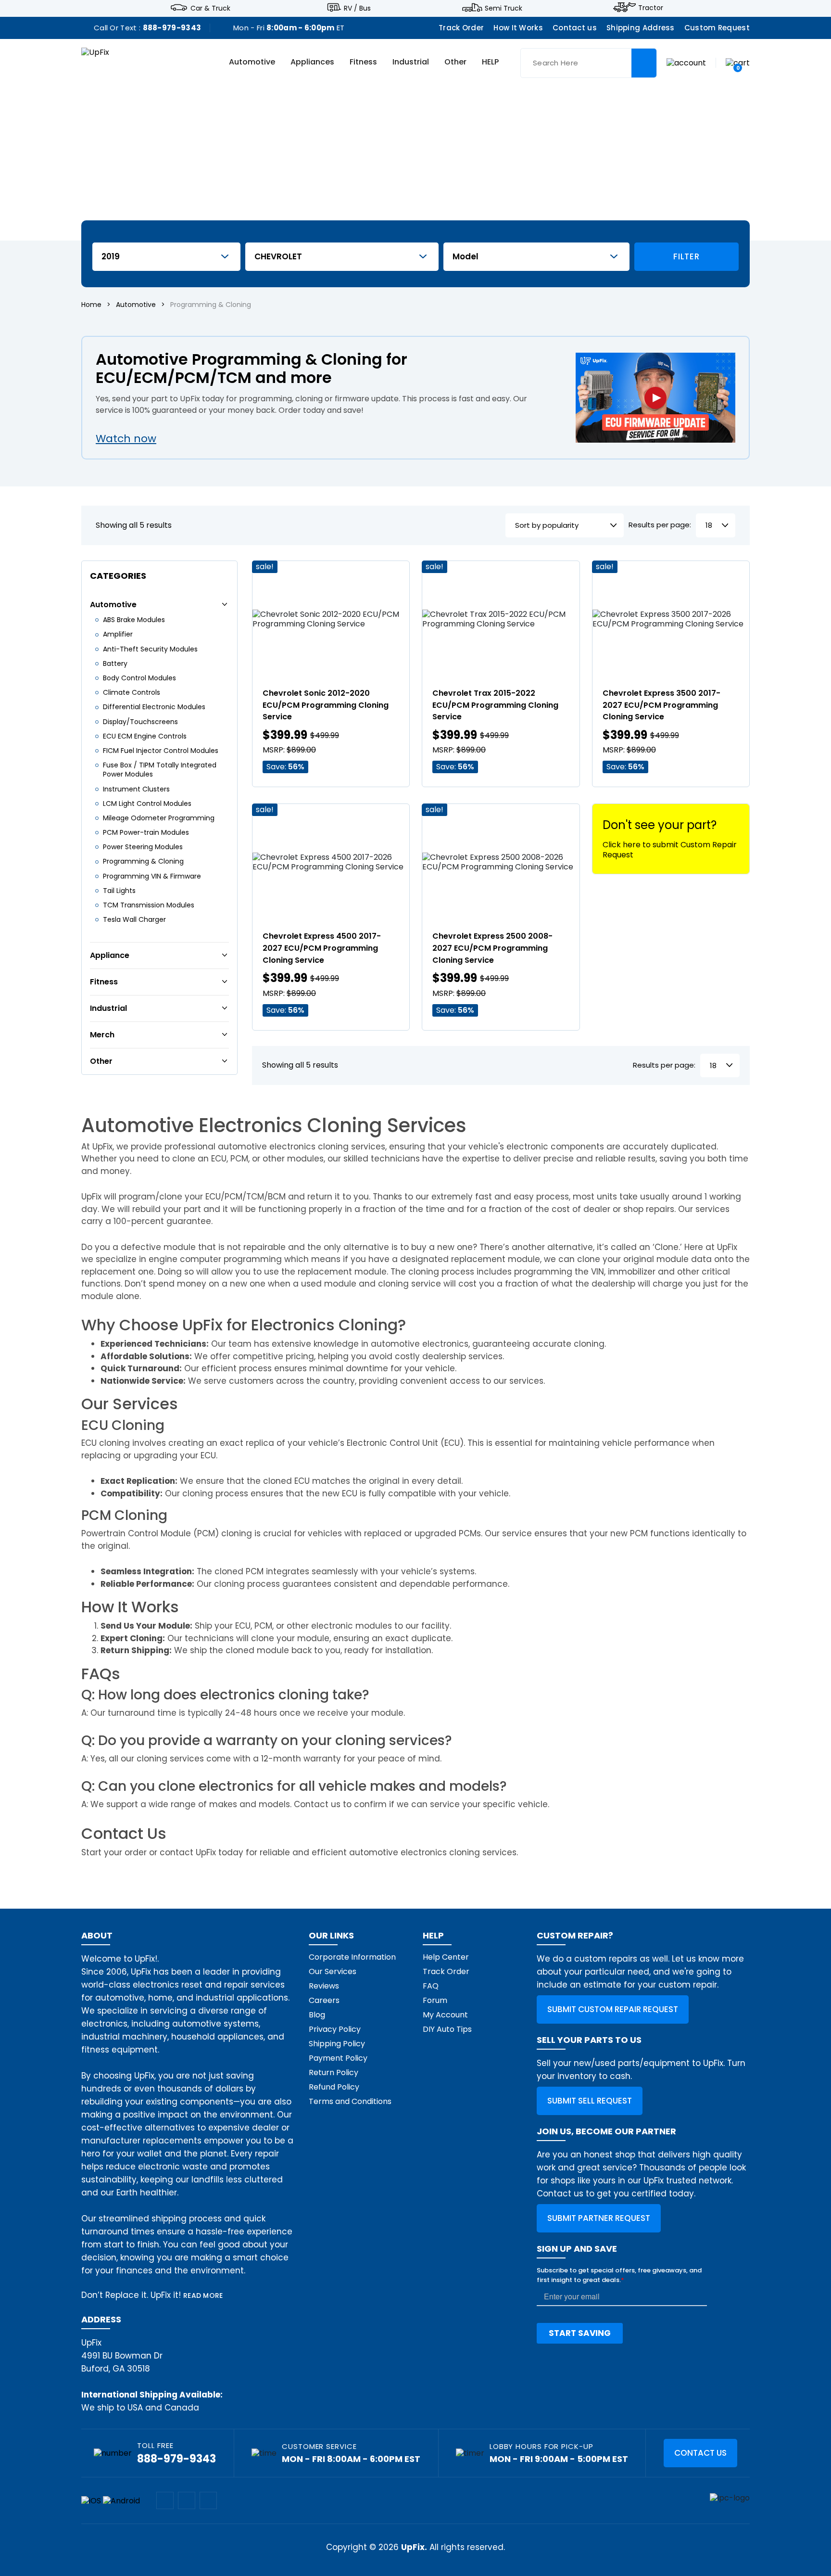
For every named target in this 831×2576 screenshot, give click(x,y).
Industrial (411, 62)
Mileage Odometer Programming (159, 818)
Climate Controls (132, 692)
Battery (115, 663)
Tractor (651, 8)
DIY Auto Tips (447, 2029)
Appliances (312, 62)
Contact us (575, 28)
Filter (686, 256)
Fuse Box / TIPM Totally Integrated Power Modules (160, 770)
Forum (435, 2000)
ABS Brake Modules (134, 620)
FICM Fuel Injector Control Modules (161, 751)
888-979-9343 (172, 28)
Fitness (363, 62)
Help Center (446, 1957)
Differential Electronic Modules (154, 707)
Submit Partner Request (599, 2218)
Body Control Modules (139, 678)
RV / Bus (357, 8)
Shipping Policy (337, 2044)
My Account (445, 2015)
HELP (490, 62)
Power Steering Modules (143, 847)
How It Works (518, 28)
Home (91, 305)
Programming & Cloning (143, 861)
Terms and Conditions (350, 2101)
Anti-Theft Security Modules (150, 649)
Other (455, 62)
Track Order (461, 28)
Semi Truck (504, 8)
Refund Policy (334, 2087)
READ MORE (203, 2295)
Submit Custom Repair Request (613, 2009)
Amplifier (118, 634)
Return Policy (334, 2072)
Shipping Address (641, 28)
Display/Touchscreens (140, 722)
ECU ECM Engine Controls (145, 736)
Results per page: (660, 525)
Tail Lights (119, 891)
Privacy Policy (335, 2029)
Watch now (126, 439)
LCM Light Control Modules (147, 803)
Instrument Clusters (136, 789)
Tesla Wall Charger (134, 919)
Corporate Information (352, 1957)
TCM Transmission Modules (149, 905)
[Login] (686, 62)
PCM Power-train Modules (146, 832)
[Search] (644, 63)
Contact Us (700, 2453)
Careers (324, 2000)
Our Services (333, 1971)
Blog (317, 2015)
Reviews (324, 1986)
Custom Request (717, 28)
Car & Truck (210, 8)
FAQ (431, 1986)
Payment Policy (338, 2058)
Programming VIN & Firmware (152, 876)
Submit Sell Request (590, 2101)
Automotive (252, 62)
